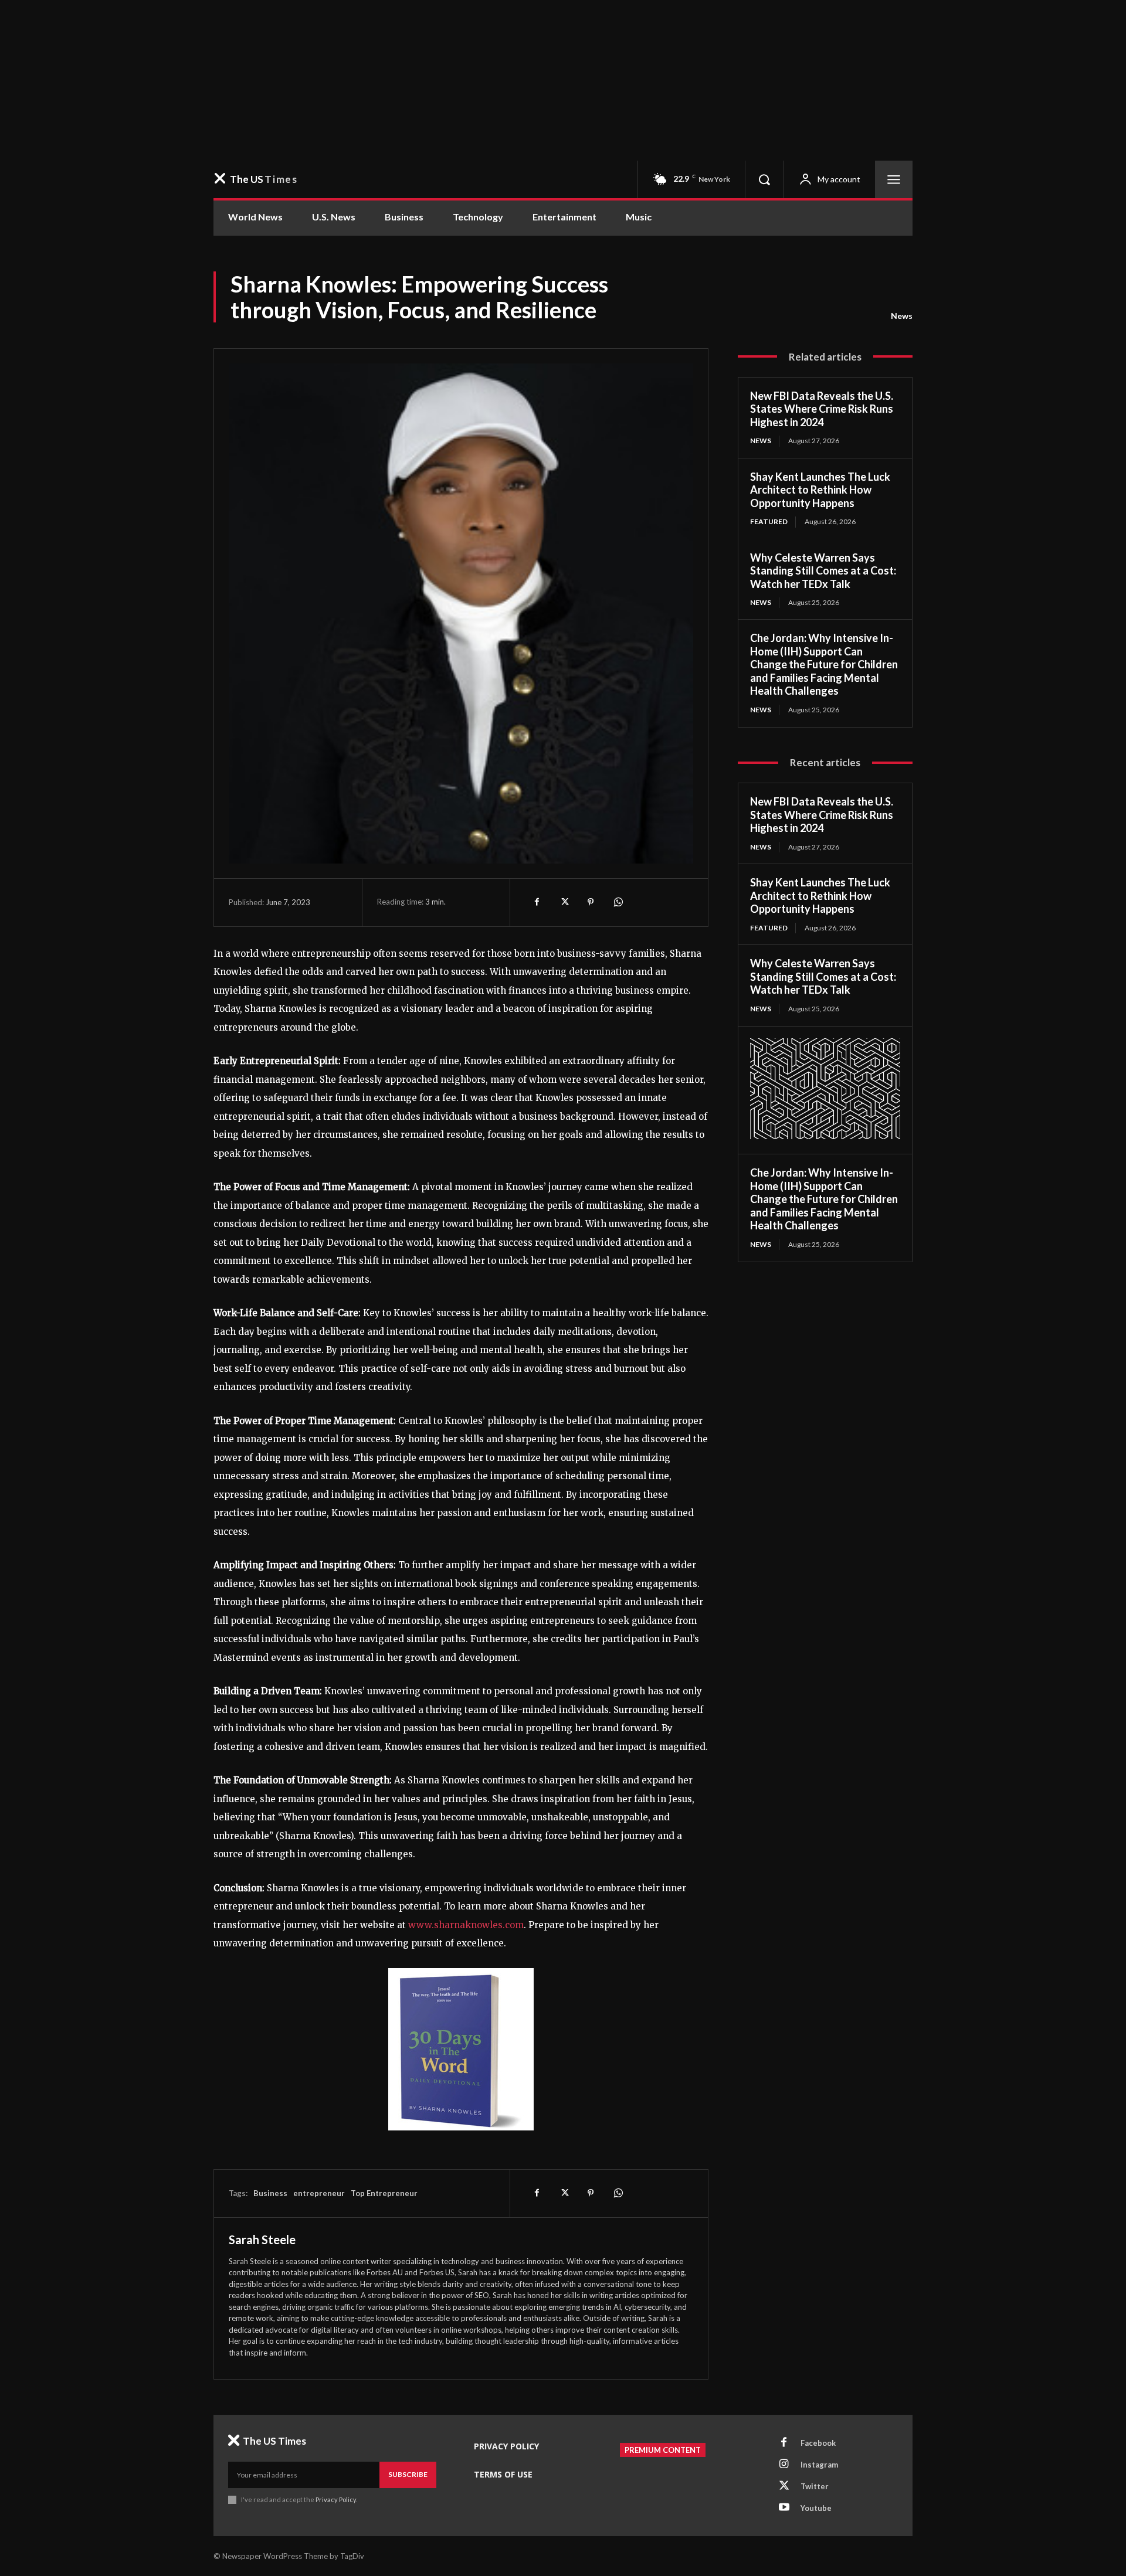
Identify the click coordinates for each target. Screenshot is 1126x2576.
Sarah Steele (262, 2239)
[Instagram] (784, 2465)
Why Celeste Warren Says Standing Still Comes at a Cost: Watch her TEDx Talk (823, 571)
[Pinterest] (591, 902)
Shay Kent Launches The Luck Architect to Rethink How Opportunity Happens (820, 490)
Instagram (819, 2465)
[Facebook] (537, 902)
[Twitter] (564, 902)
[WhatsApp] (618, 902)
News (902, 316)
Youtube (816, 2508)
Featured (769, 521)
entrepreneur (319, 2193)
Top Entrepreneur (384, 2193)
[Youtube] (784, 2508)
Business (270, 2193)
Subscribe (408, 2474)
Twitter (815, 2486)
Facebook (818, 2443)
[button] (764, 179)
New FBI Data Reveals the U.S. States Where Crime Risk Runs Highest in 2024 (822, 409)
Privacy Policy (336, 2499)
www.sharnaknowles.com (466, 1925)
